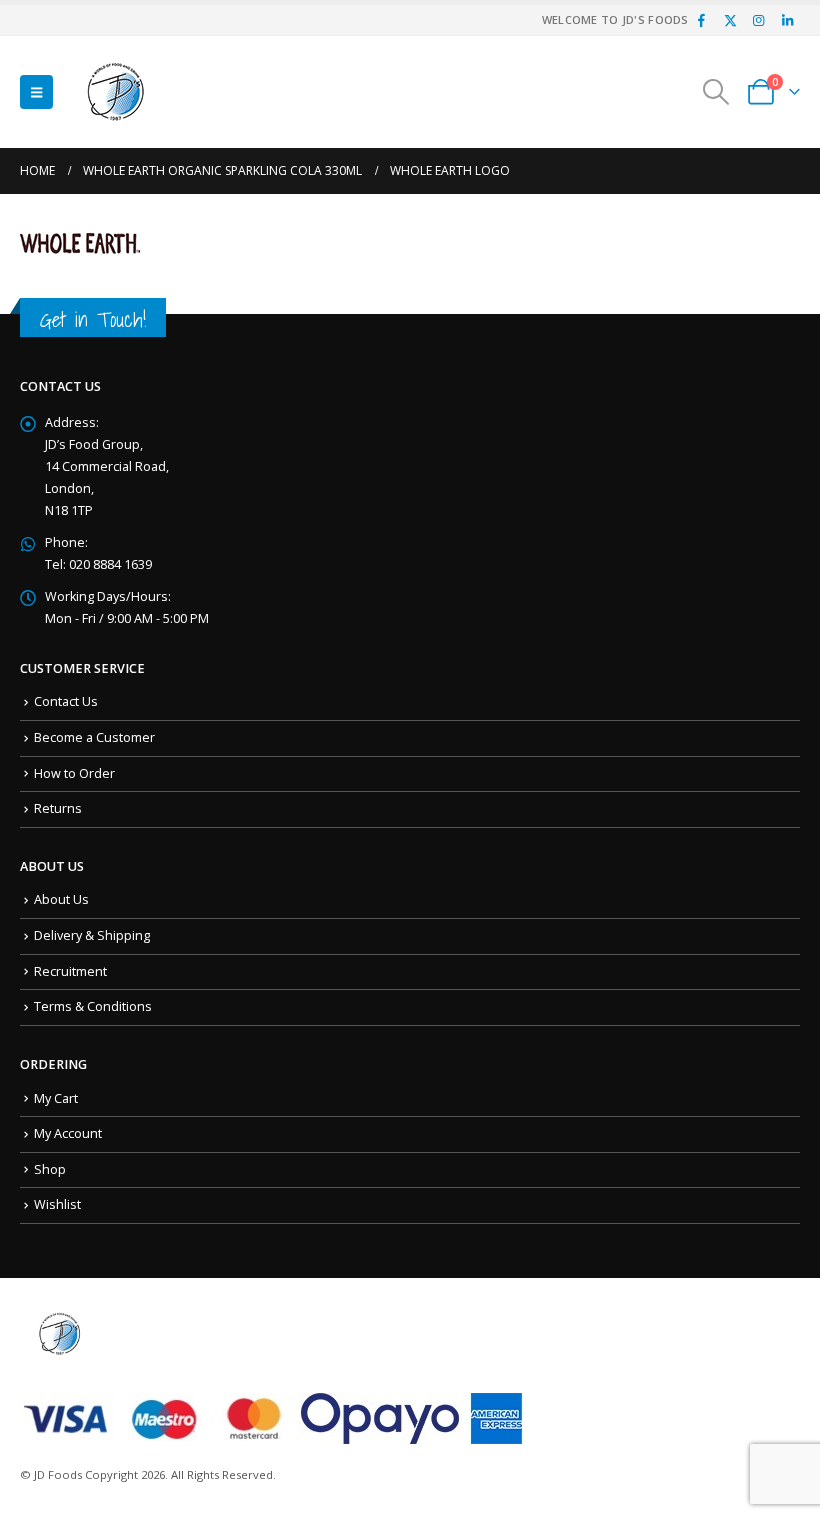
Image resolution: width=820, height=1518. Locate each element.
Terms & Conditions (93, 1006)
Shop (50, 1169)
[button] (36, 92)
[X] (730, 20)
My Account (68, 1133)
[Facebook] (702, 20)
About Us (61, 899)
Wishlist (57, 1204)
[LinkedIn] (787, 20)
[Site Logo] (116, 92)
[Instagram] (759, 20)
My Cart (56, 1098)
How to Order (74, 773)
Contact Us (66, 701)
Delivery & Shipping (92, 935)
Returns (58, 808)
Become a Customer (94, 737)
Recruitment (70, 971)
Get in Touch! (93, 319)
